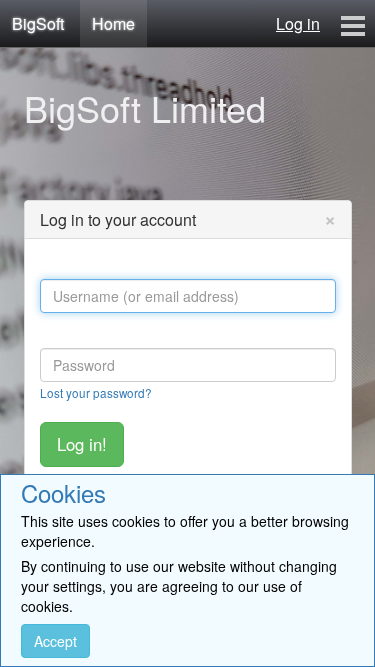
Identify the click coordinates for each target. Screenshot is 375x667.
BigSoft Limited (145, 107)
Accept (55, 641)
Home (113, 23)
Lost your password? (96, 392)
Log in (298, 23)
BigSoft (38, 23)
